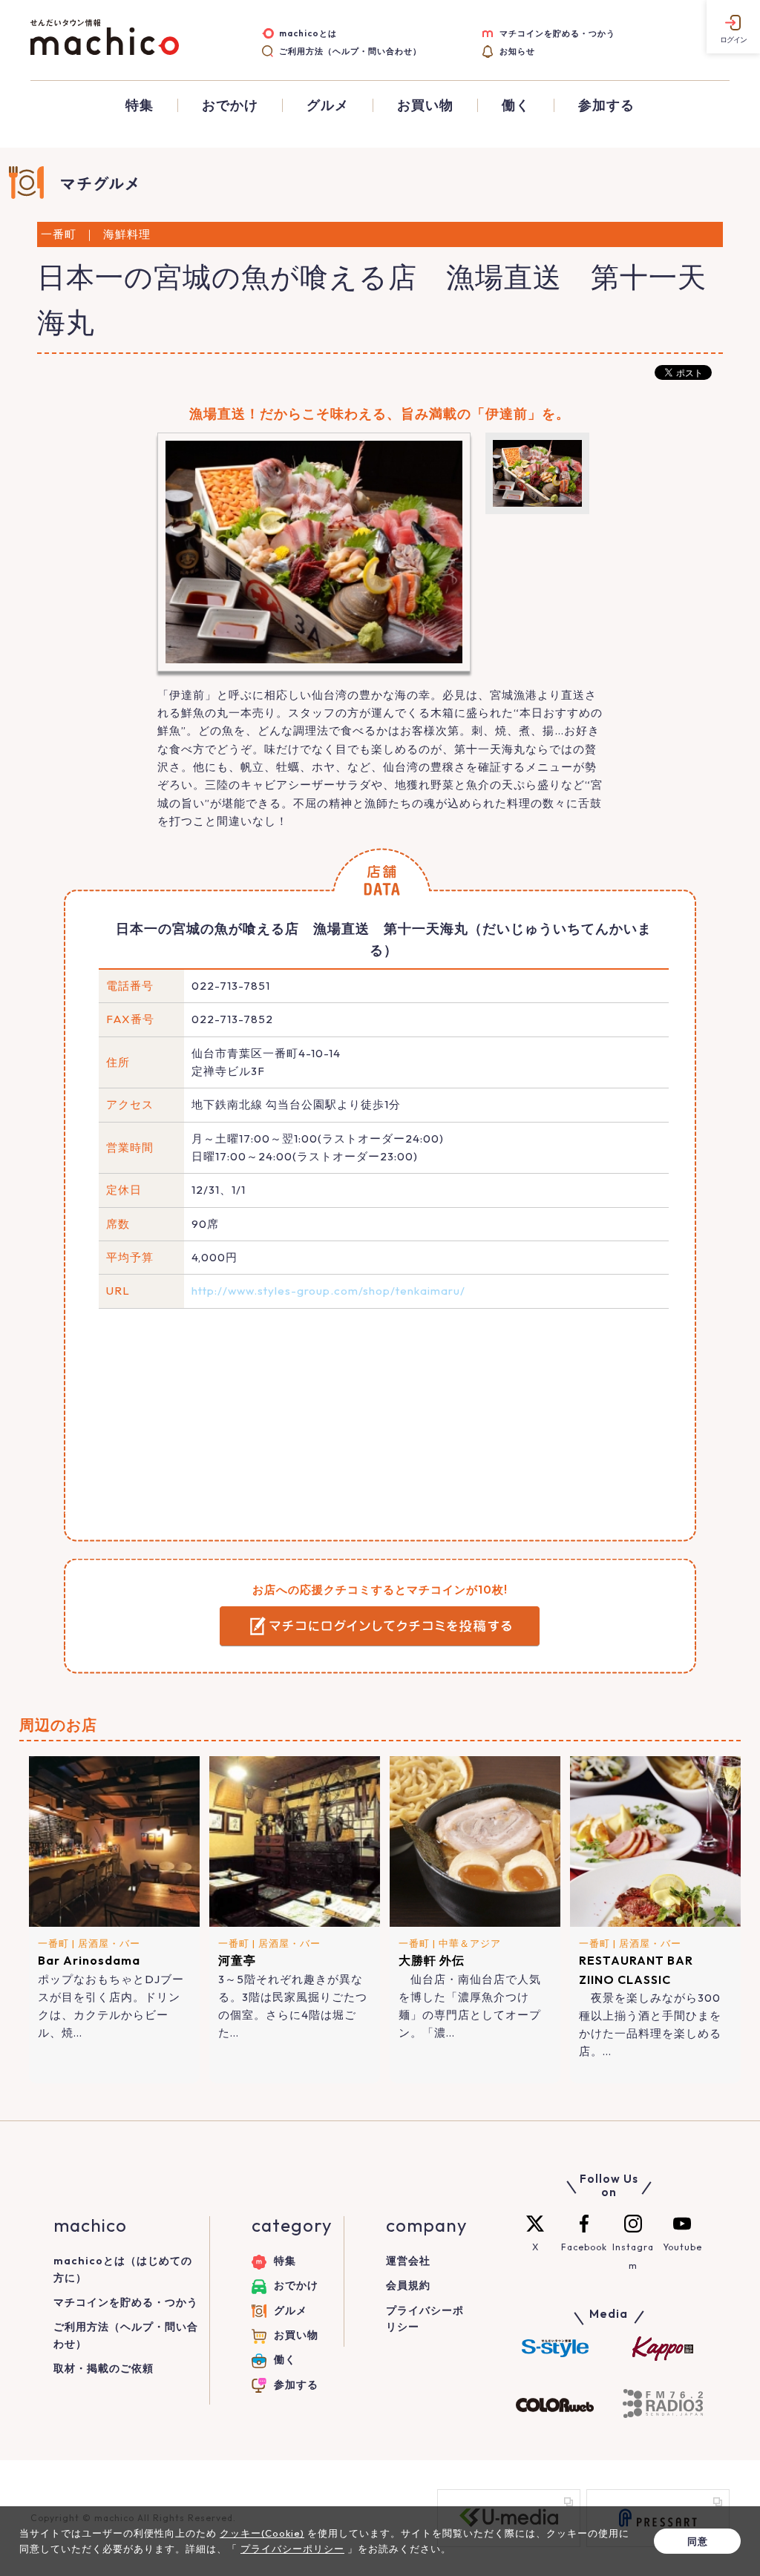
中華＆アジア (470, 1943)
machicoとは (308, 33)
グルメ (328, 105)
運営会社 (408, 2261)
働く (516, 105)
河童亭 (237, 1960)
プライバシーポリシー (292, 2549)
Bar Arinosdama (89, 1960)
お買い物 (425, 105)
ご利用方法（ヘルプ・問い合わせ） (350, 51)
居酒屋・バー (109, 1943)
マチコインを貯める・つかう (557, 33)
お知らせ (517, 51)
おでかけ (230, 105)
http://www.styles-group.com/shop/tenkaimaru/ (328, 1291)
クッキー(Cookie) (262, 2533)
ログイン (733, 40)
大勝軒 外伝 (432, 1960)
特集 (140, 105)
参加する (606, 105)
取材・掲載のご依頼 (104, 2368)
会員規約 (408, 2285)
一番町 (53, 1943)
